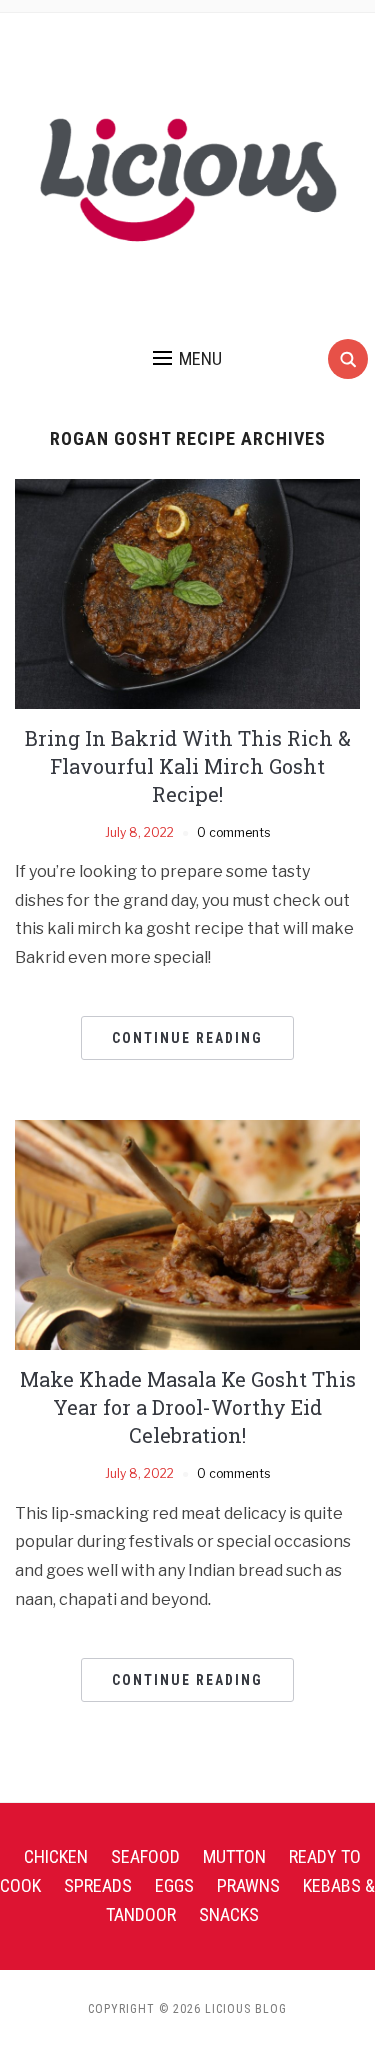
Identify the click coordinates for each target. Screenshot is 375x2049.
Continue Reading (187, 1038)
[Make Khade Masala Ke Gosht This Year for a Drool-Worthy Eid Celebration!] (187, 1234)
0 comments (233, 832)
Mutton (234, 1856)
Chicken (56, 1856)
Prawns (248, 1885)
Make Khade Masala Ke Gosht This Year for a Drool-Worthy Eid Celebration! (188, 1407)
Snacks (229, 1914)
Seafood (145, 1856)
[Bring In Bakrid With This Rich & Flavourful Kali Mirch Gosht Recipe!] (187, 592)
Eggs (174, 1885)
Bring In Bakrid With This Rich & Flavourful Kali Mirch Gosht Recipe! (188, 766)
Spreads (98, 1885)
